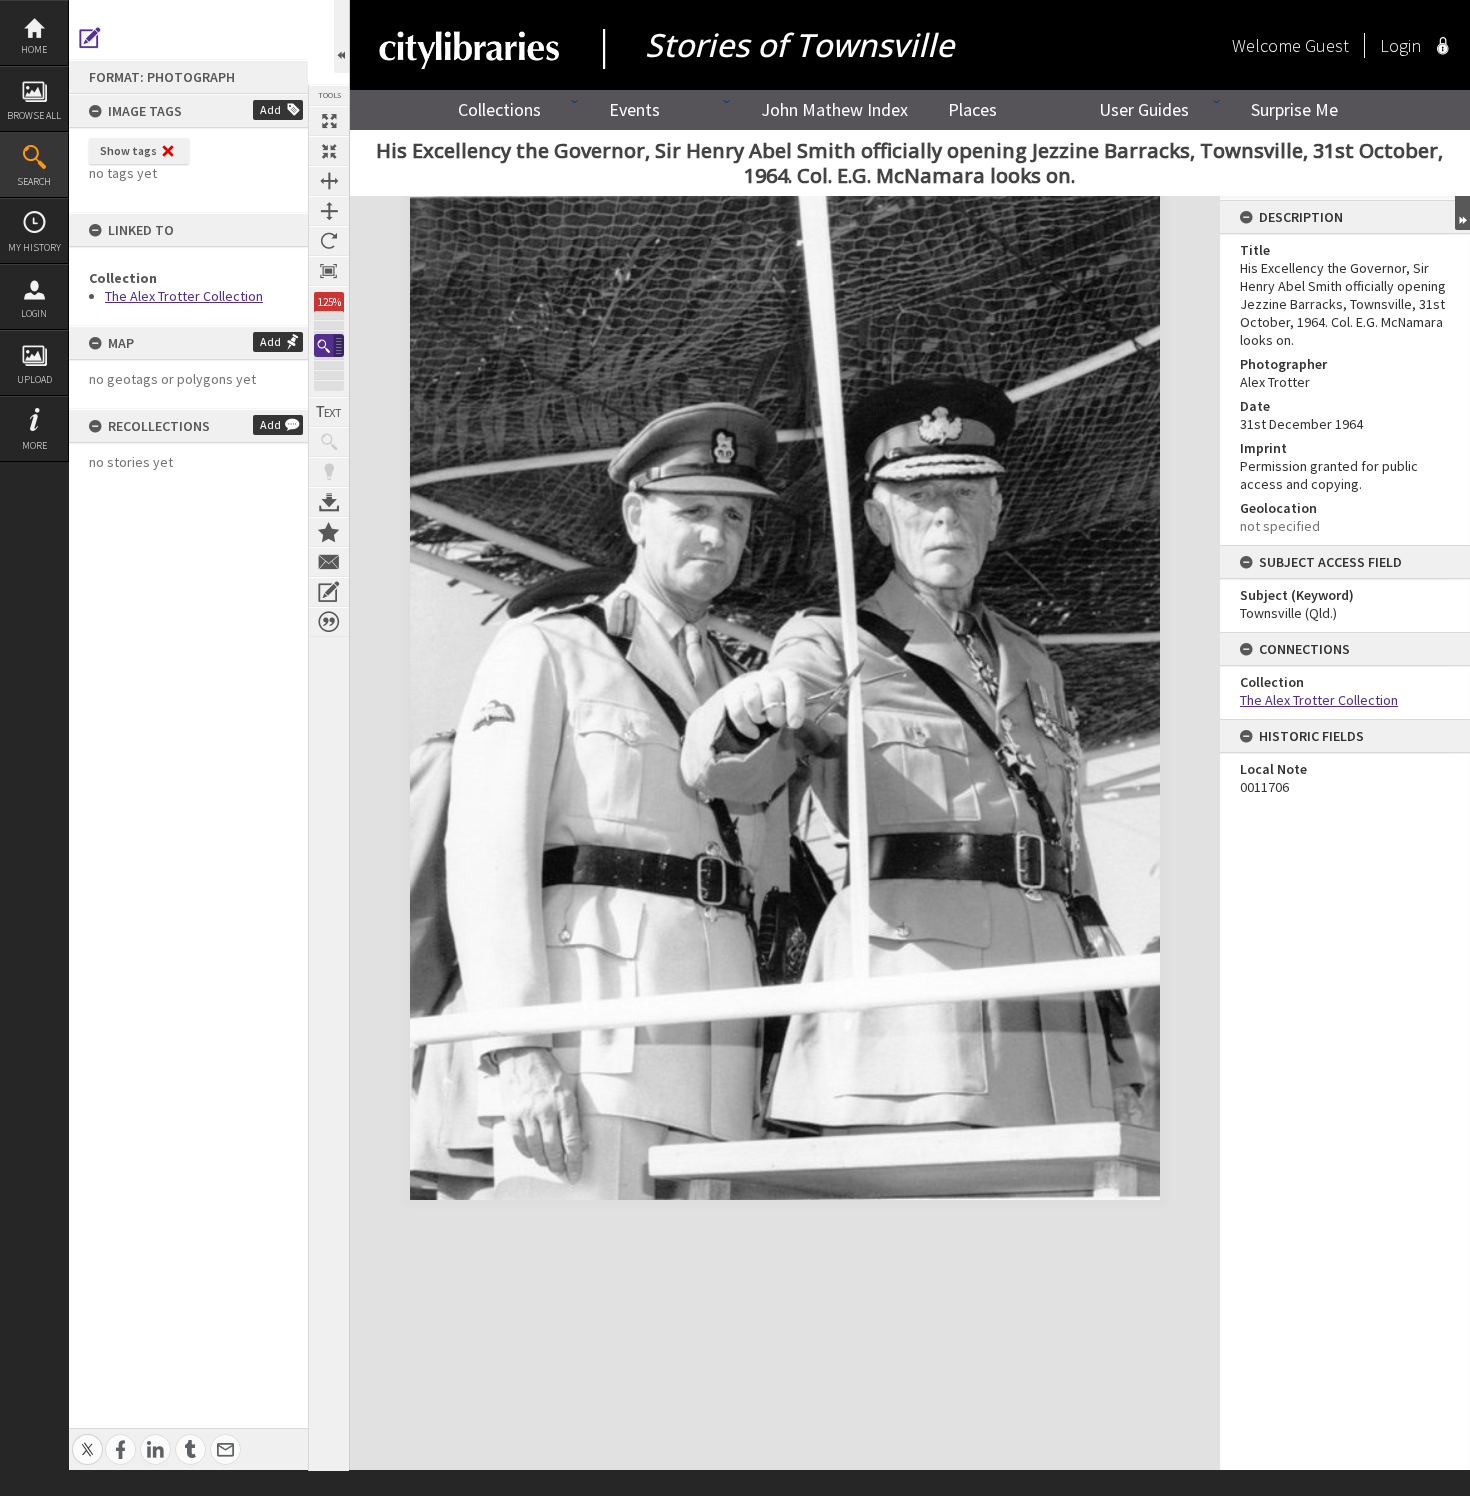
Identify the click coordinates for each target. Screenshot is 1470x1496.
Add (270, 109)
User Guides (1144, 109)
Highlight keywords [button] (329, 472)
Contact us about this (329, 562)
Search (34, 181)
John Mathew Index (834, 109)
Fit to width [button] (329, 181)
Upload (34, 379)
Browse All (34, 115)
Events (634, 109)
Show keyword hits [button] (329, 442)
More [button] (34, 445)
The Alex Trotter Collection (184, 296)
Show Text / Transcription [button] (329, 412)
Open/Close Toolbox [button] (341, 36)
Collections (499, 109)
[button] (329, 345)
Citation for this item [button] (329, 622)
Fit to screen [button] (329, 151)
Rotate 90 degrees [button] (329, 241)
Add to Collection (329, 532)
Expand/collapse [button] (1462, 213)
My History (34, 247)
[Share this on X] (87, 1438)
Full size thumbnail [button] (329, 121)
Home (34, 49)
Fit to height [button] (329, 211)
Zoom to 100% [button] (329, 271)
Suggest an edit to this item (90, 38)
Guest (1327, 45)
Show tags (128, 150)
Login (34, 313)
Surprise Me (1294, 109)
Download (329, 502)
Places (972, 109)
